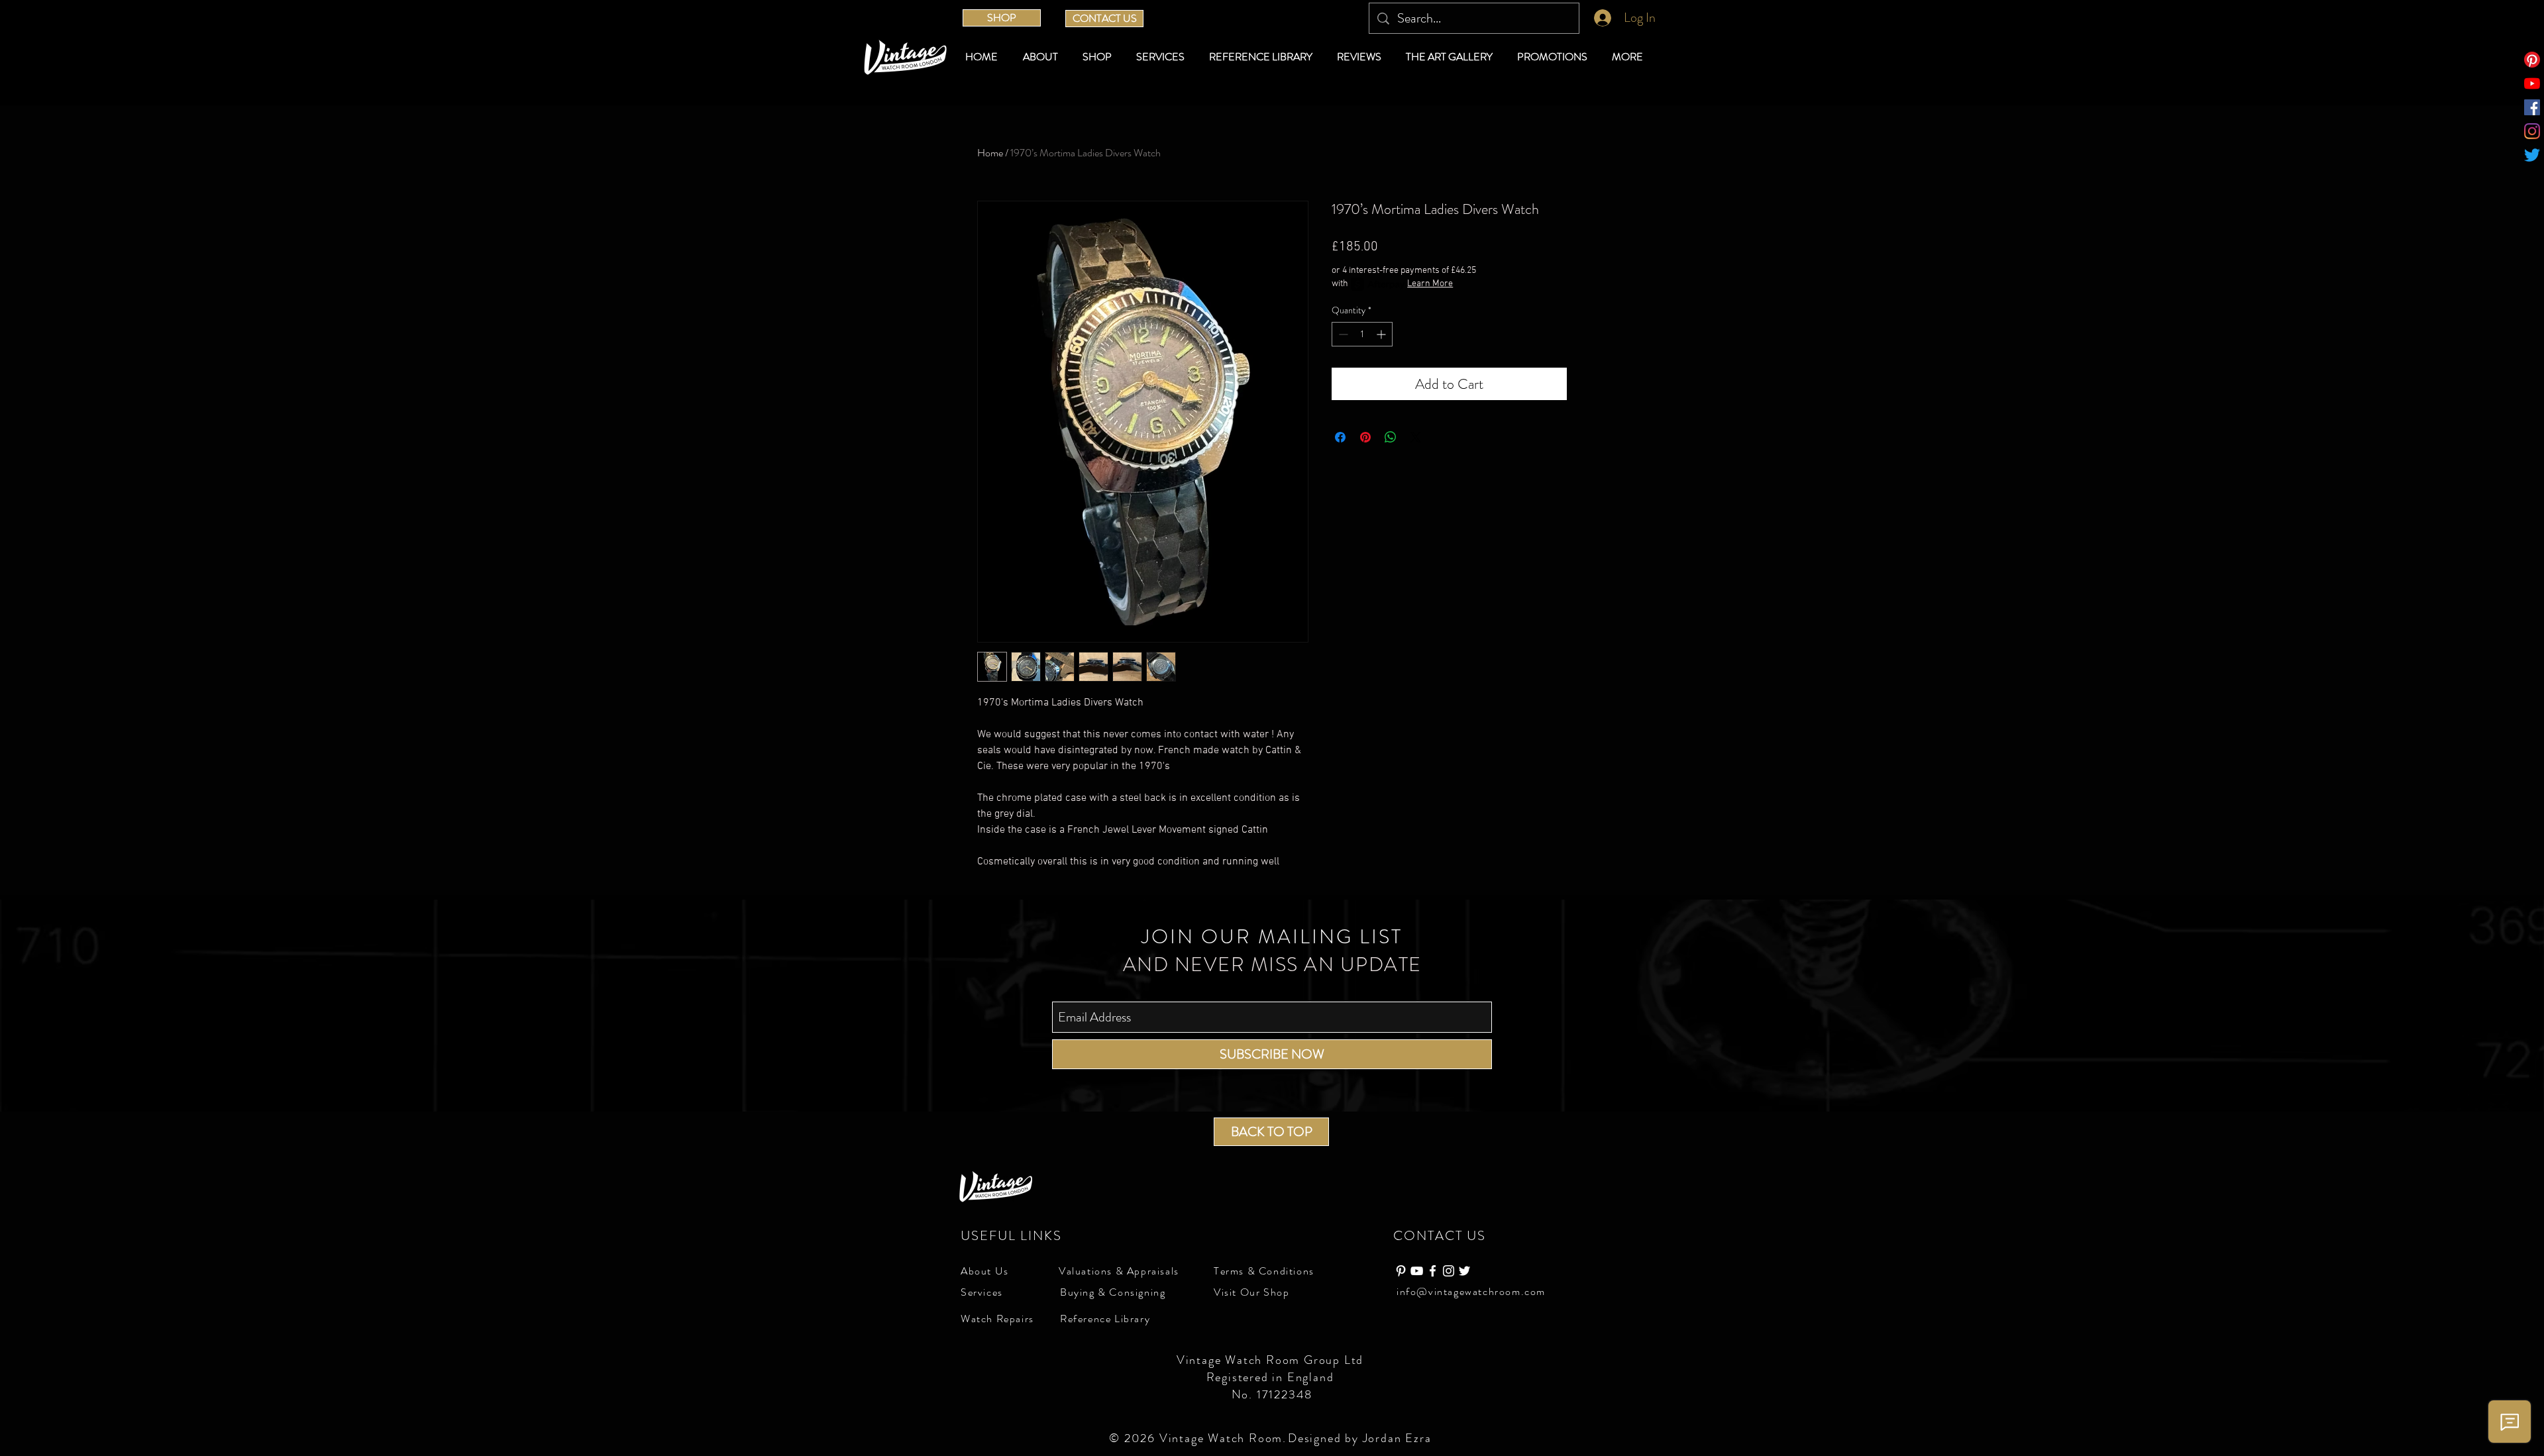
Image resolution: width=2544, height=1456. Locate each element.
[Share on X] (1416, 437)
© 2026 (1134, 1438)
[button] (1099, 57)
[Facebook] (2532, 107)
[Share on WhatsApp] (1391, 437)
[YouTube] (2532, 83)
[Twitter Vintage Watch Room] (1464, 1271)
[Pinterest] (2532, 60)
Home (990, 153)
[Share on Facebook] (1340, 437)
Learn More (1430, 284)
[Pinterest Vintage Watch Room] (1401, 1271)
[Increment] (1382, 334)
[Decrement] (1342, 334)
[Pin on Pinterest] (1365, 437)
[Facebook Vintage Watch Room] (1433, 1271)
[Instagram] (2532, 131)
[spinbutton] (1362, 334)
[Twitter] (2532, 155)
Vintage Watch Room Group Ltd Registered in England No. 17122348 (1272, 1377)
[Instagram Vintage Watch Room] (1449, 1271)
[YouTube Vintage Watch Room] (1417, 1271)
